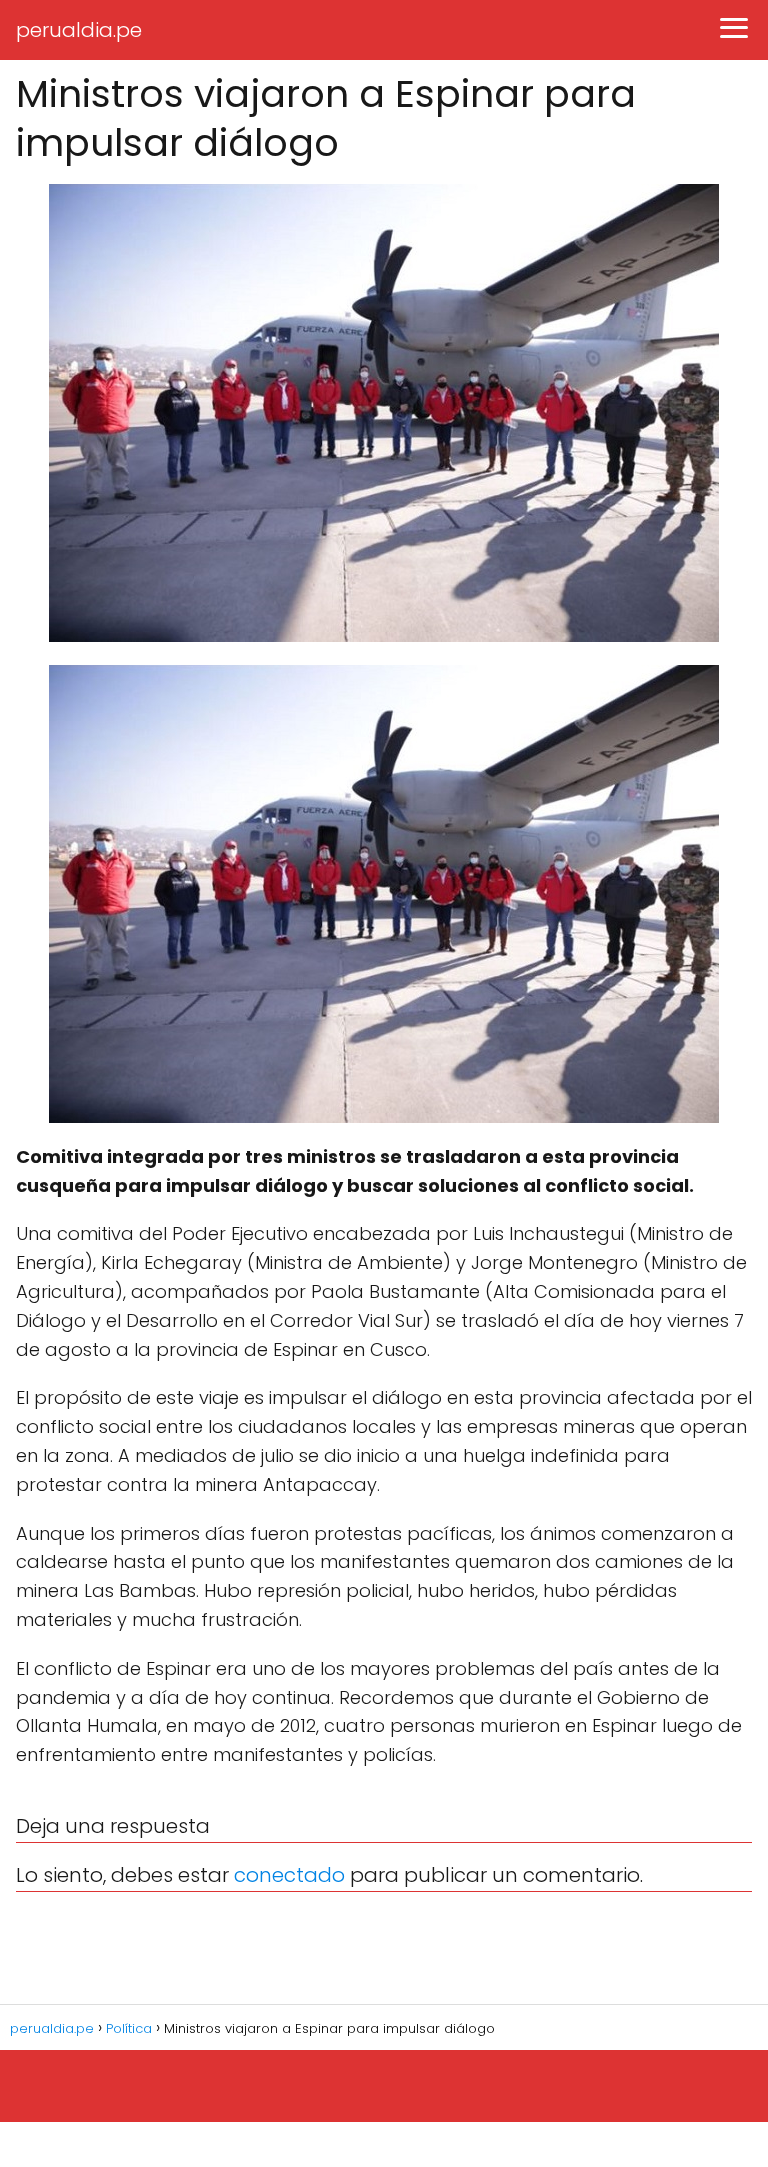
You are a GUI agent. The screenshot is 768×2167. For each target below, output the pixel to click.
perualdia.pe (79, 30)
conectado (289, 1875)
